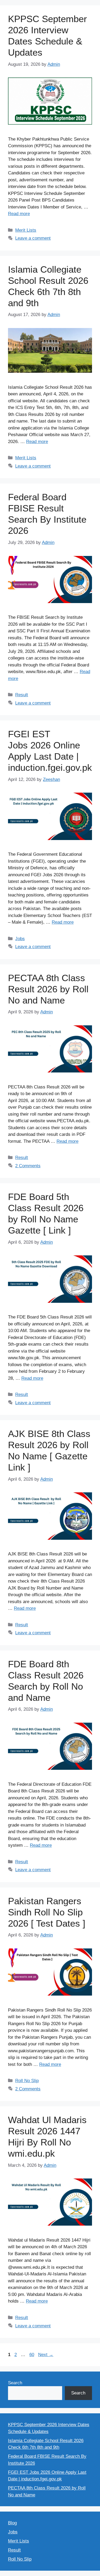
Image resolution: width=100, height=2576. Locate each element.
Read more (19, 214)
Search (15, 2383)
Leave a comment (33, 238)
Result (22, 695)
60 (32, 2355)
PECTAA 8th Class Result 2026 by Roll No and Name (48, 989)
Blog (12, 2523)
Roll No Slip (27, 2081)
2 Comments (28, 1166)
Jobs (20, 939)
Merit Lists (26, 230)
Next (46, 2355)
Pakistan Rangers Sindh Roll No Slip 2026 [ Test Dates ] (47, 1912)
